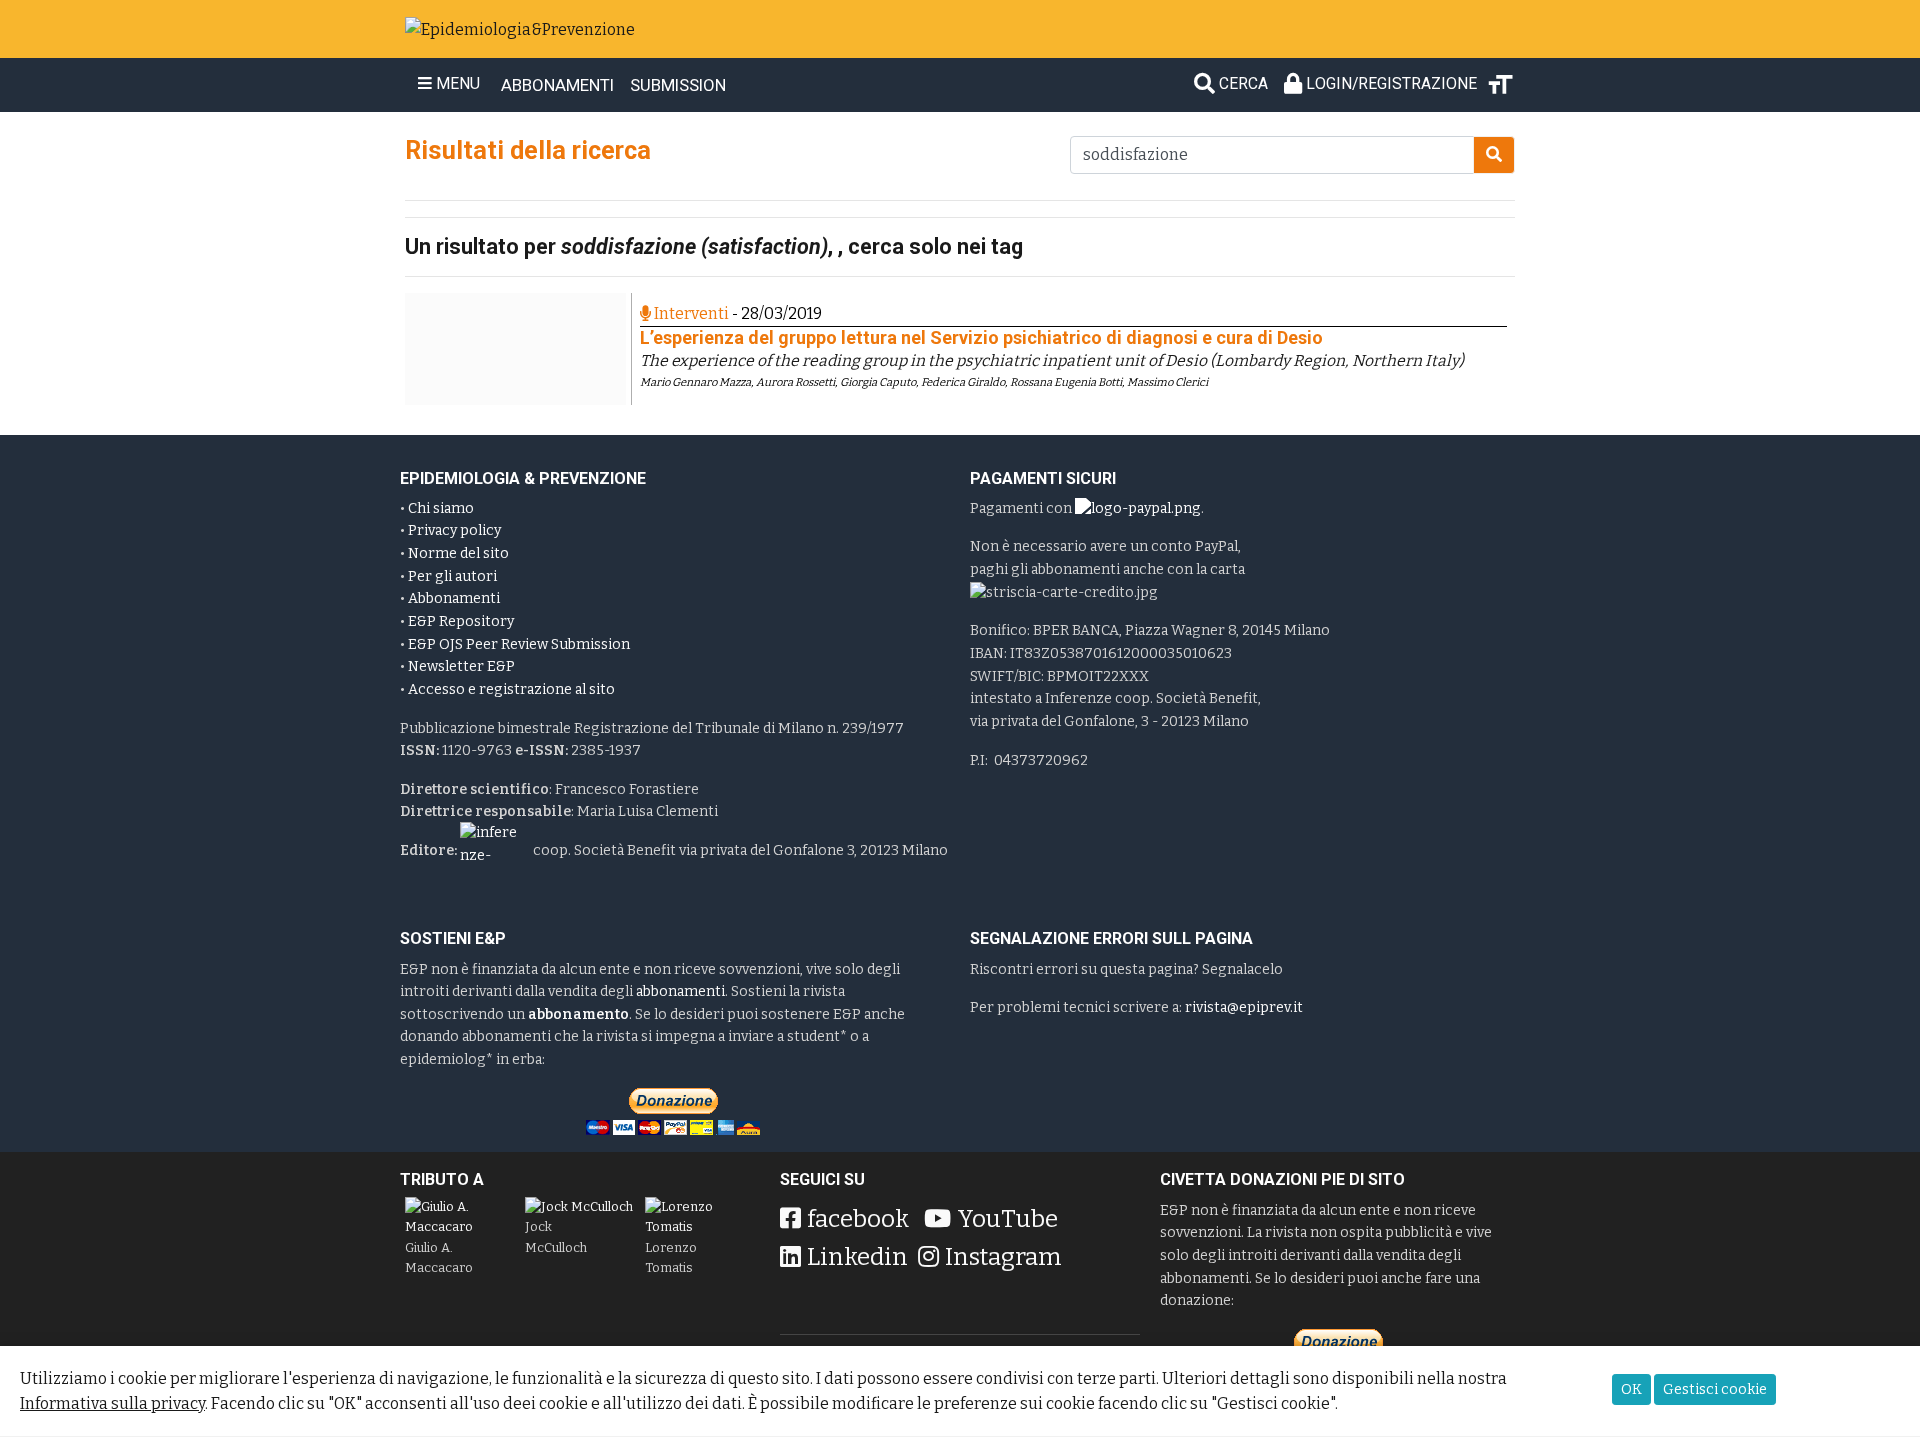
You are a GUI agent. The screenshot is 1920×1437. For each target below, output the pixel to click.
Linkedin (857, 1257)
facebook (858, 1219)
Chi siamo (441, 508)
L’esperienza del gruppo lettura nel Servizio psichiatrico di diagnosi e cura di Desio (981, 337)
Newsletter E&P (461, 666)
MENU (456, 84)
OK (1631, 1389)
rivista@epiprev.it (1244, 1007)
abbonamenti (680, 991)
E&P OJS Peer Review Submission (519, 644)
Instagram (1003, 1257)
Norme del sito (458, 553)
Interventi (690, 313)
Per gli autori (452, 576)
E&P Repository (461, 621)
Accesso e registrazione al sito (511, 689)
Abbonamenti (454, 598)
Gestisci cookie (1715, 1389)
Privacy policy (454, 530)
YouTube (1007, 1219)
